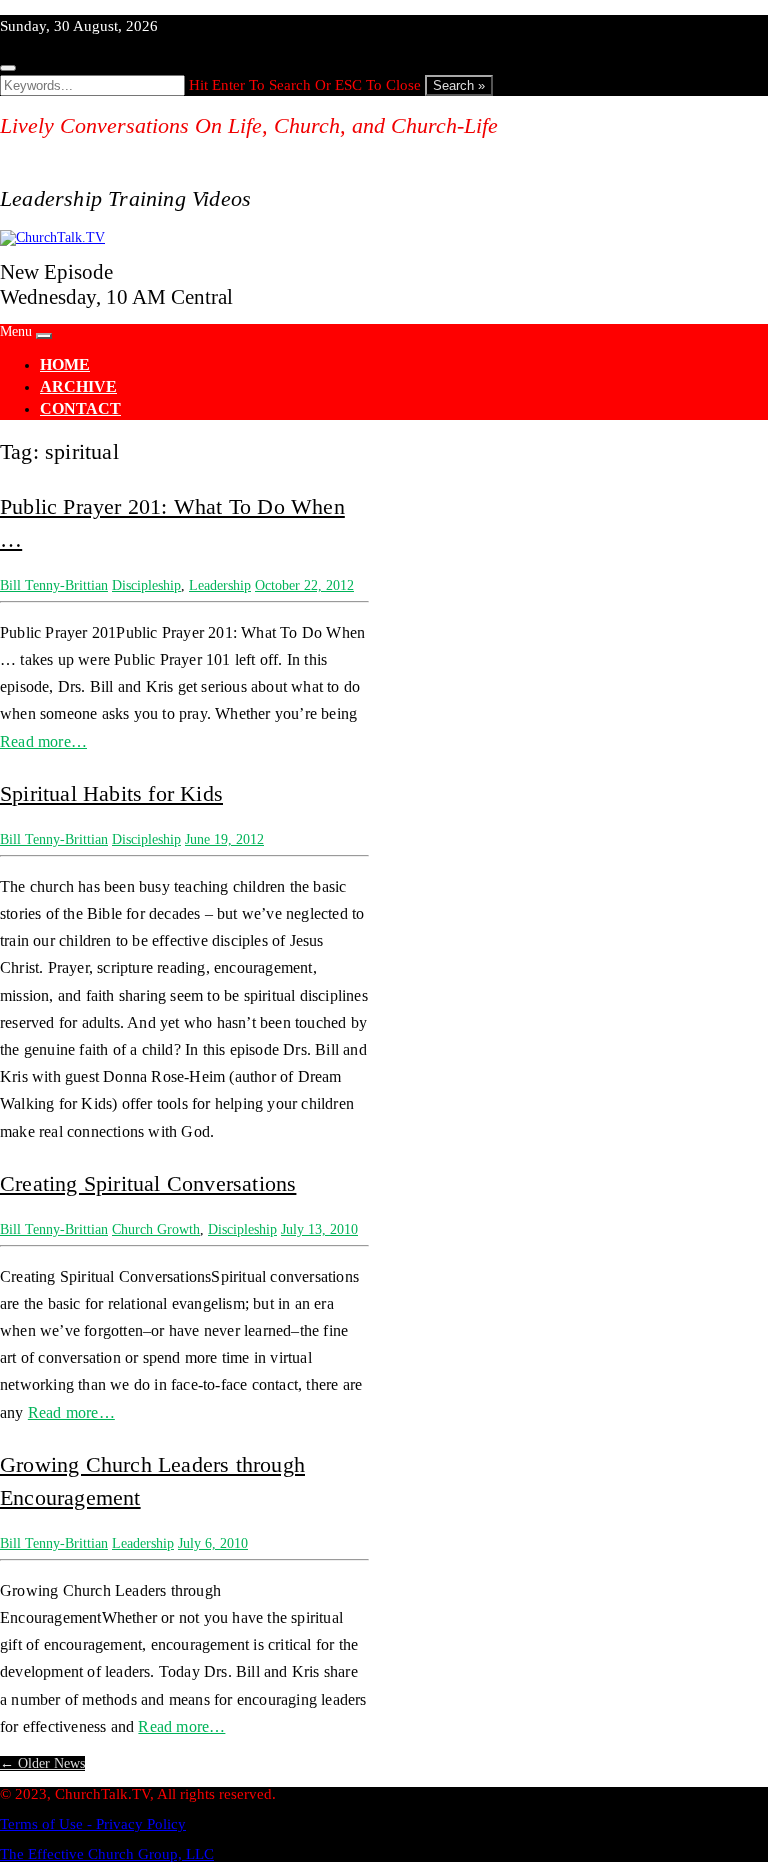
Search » (459, 85)
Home (65, 364)
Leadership (220, 585)
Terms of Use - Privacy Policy (93, 1824)
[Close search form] (8, 68)
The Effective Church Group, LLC (107, 1854)
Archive (78, 386)
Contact (80, 408)
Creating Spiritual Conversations (148, 1183)
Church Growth (156, 1229)
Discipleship (146, 585)
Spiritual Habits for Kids (111, 793)
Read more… (43, 741)
